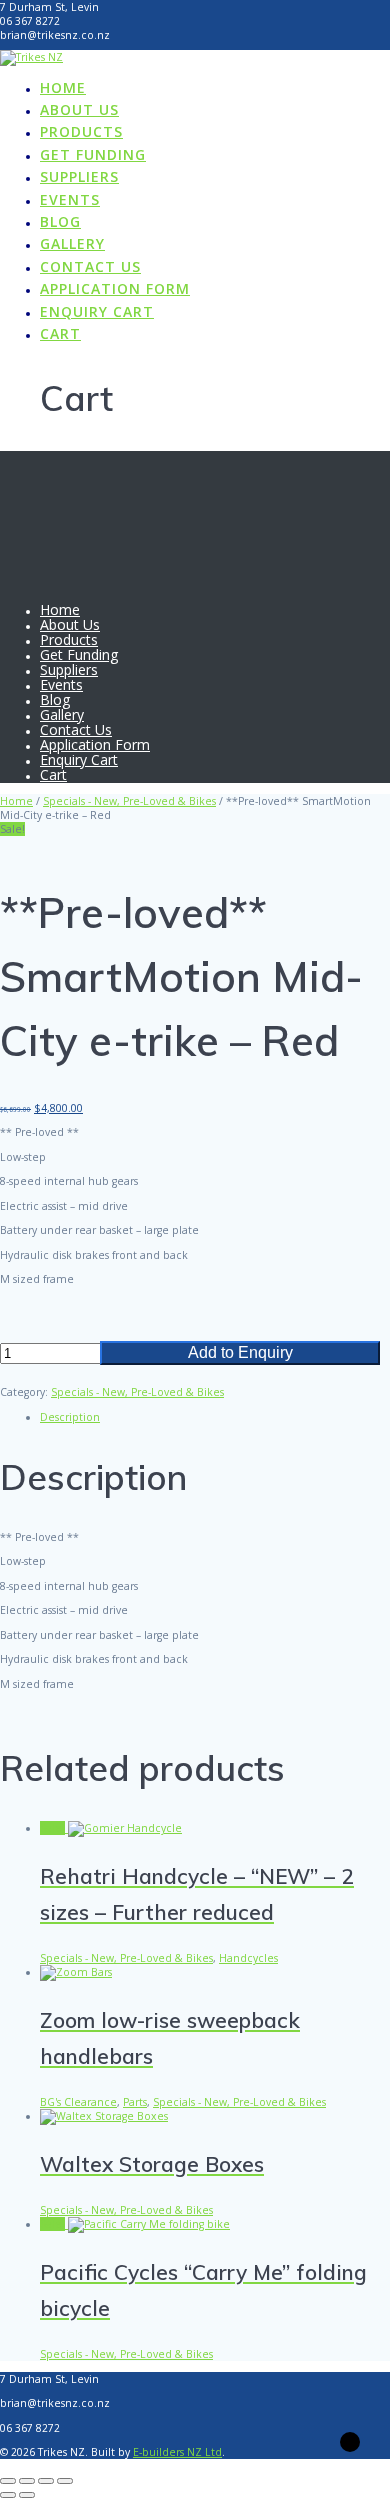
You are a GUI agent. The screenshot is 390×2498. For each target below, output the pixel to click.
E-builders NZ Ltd (177, 2452)
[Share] (46, 2481)
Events (70, 199)
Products (81, 131)
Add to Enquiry (240, 1352)
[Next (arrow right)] (27, 2495)
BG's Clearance (78, 2102)
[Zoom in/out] (8, 2481)
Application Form (115, 288)
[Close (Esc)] (65, 2481)
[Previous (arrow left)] (8, 2495)
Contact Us (90, 266)
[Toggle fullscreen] (27, 2481)
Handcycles (248, 1958)
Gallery (72, 243)
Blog (60, 221)
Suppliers (79, 176)
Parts (135, 2102)
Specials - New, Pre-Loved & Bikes (129, 801)
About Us (79, 109)
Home (63, 87)
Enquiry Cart (97, 311)
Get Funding (93, 154)
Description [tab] (70, 1417)
